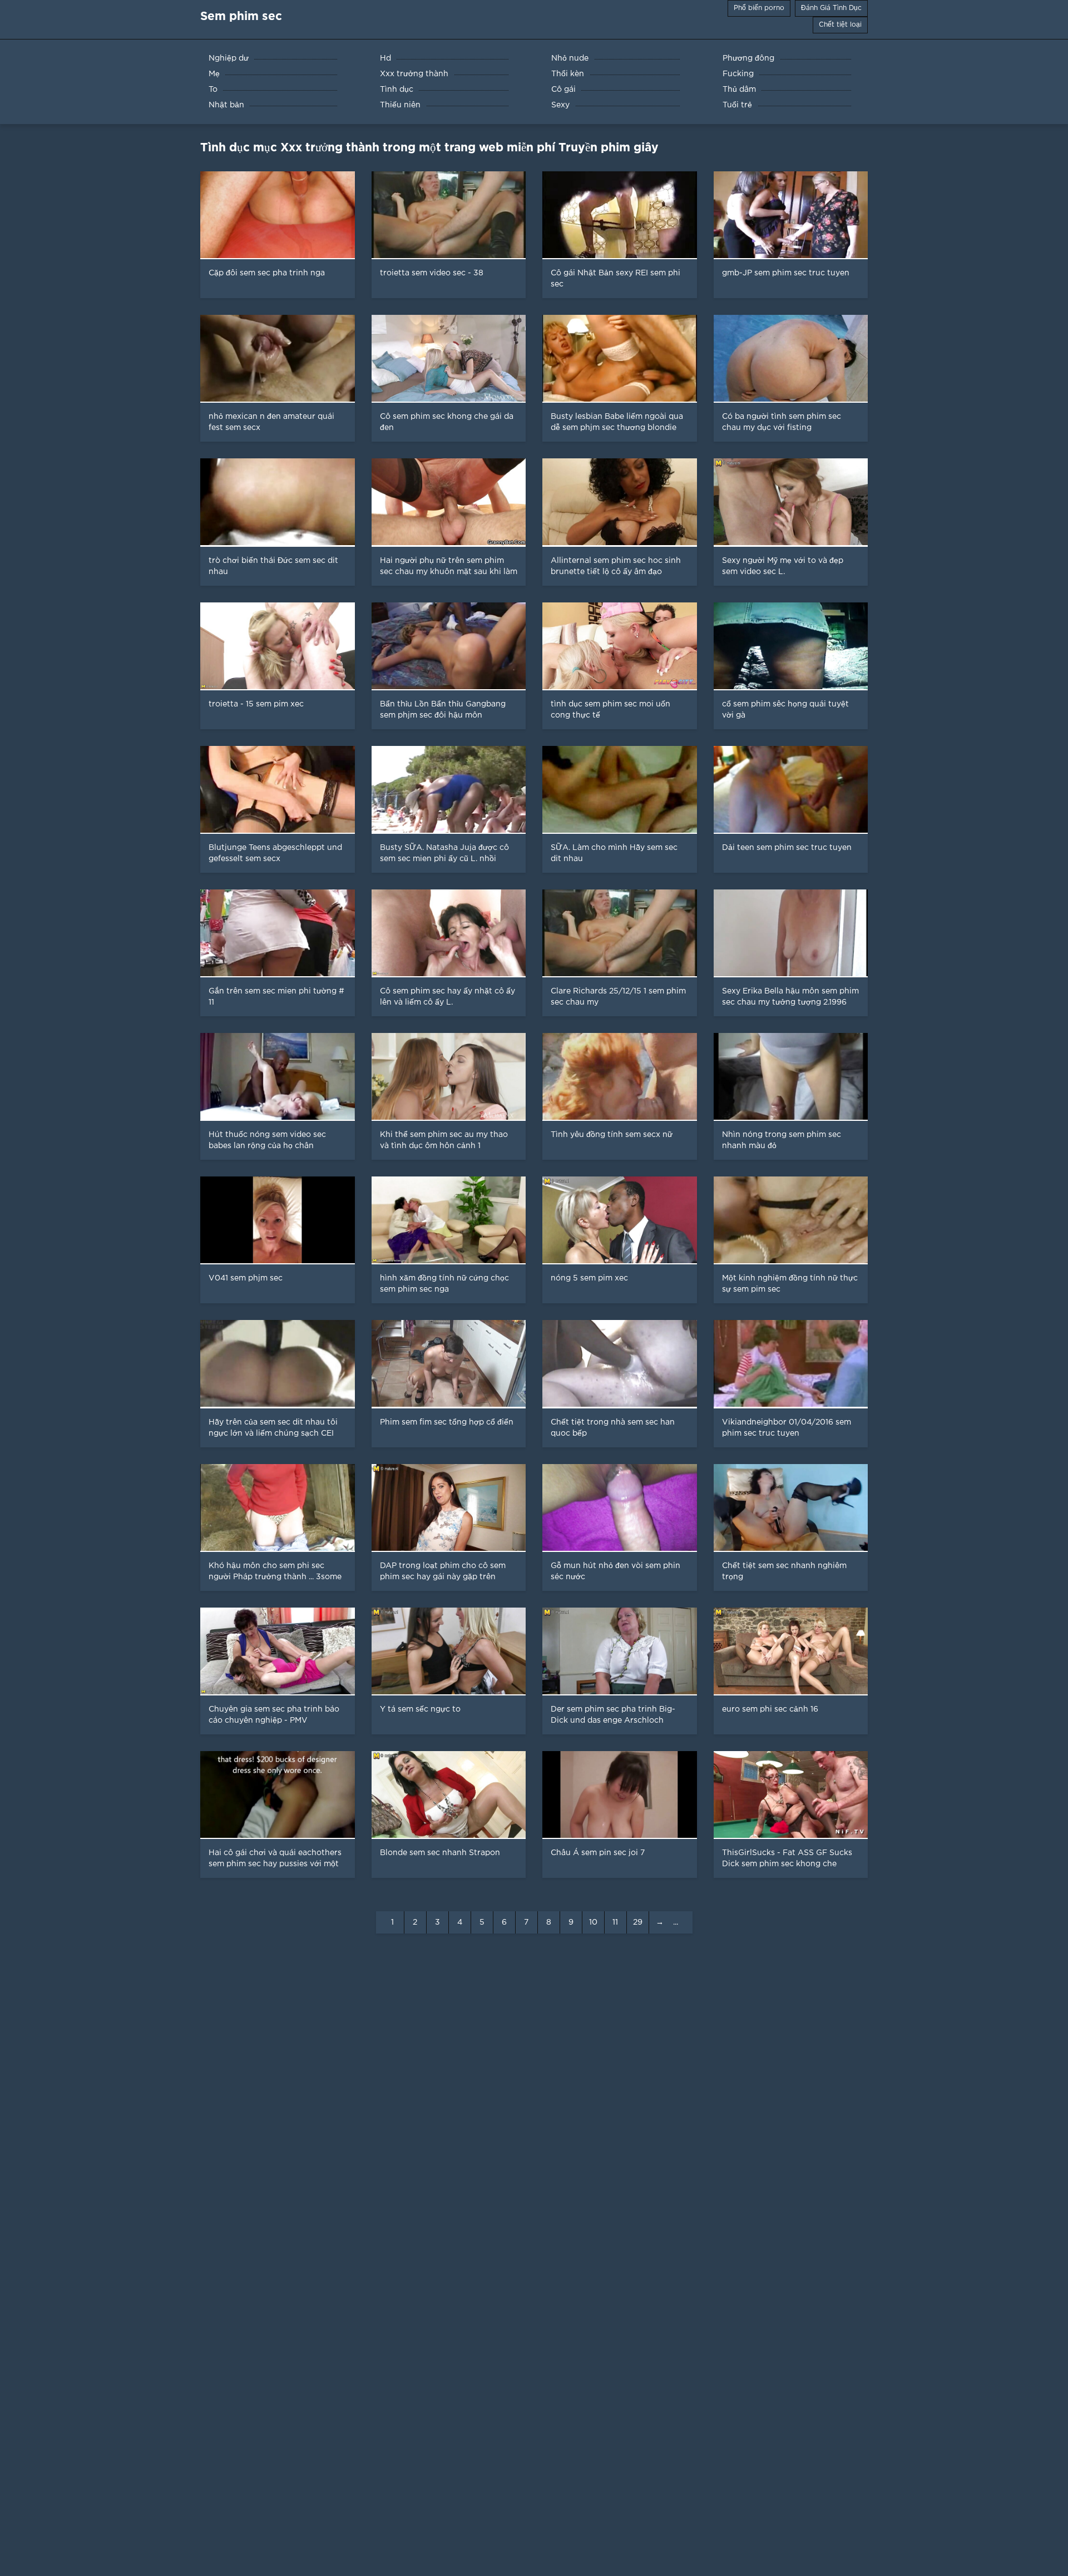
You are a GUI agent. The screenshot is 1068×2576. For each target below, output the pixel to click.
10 (593, 1922)
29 (638, 1922)
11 (615, 1922)
